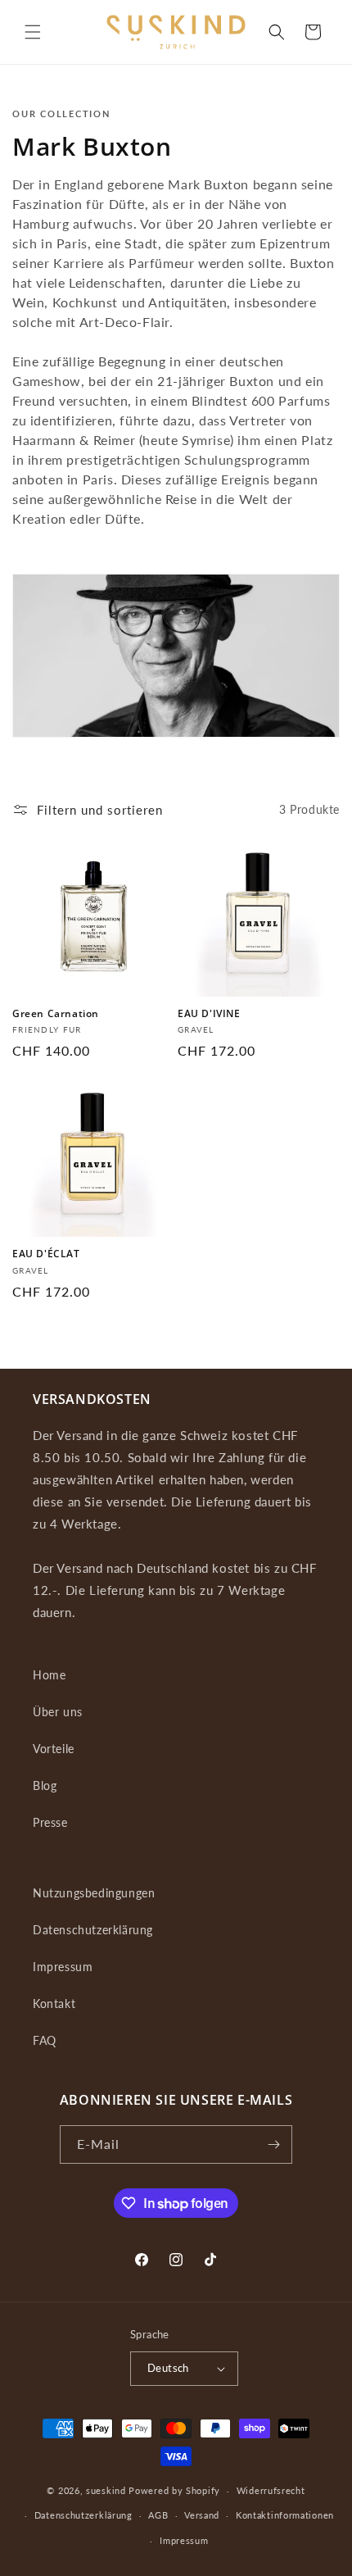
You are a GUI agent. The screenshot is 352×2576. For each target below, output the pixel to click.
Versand (202, 2515)
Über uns (58, 1712)
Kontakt (54, 2004)
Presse (50, 1822)
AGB (158, 2515)
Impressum (63, 1967)
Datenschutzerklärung (93, 1930)
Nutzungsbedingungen (94, 1893)
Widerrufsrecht (271, 2490)
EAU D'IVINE (209, 1014)
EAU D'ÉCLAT (46, 1254)
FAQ (45, 2040)
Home (49, 1675)
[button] (33, 32)
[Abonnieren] (273, 2144)
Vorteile (54, 1749)
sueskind (106, 2490)
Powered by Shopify (174, 2490)
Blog (45, 1785)
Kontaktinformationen (285, 2515)
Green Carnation (56, 1014)
